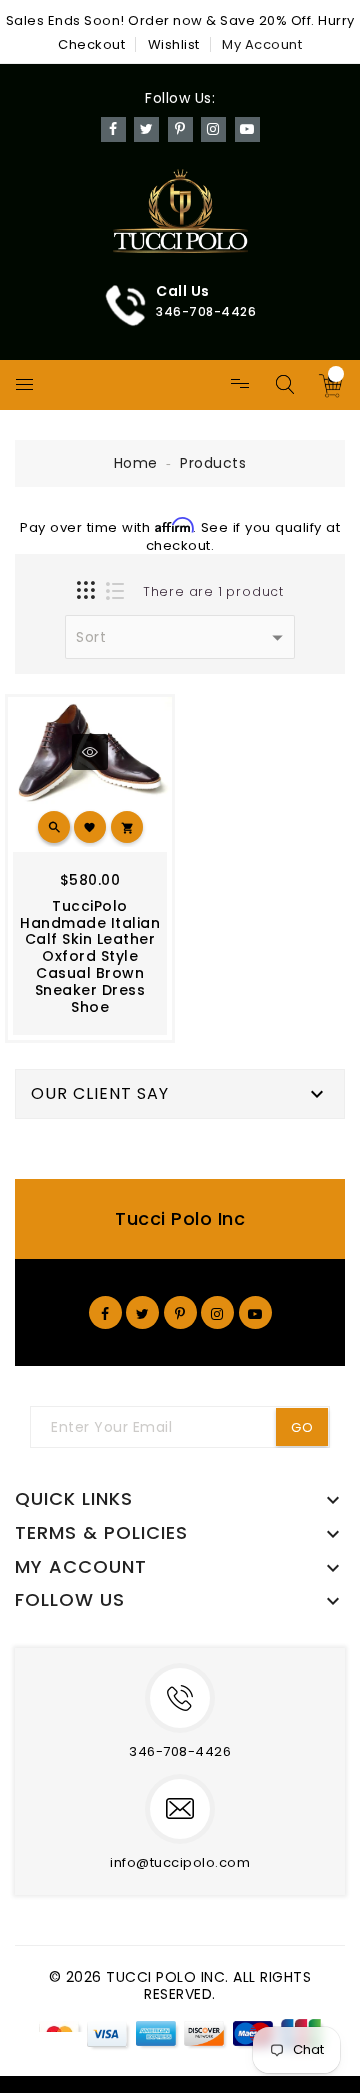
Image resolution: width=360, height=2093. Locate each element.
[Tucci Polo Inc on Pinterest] (180, 1312)
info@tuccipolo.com (180, 1862)
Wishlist (174, 44)
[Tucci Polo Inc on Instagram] (217, 1312)
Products (213, 463)
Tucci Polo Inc (180, 1218)
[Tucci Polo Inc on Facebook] (105, 1312)
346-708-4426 (180, 1751)
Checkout (91, 44)
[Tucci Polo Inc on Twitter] (143, 1312)
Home (136, 463)
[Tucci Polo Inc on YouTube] (255, 1312)
